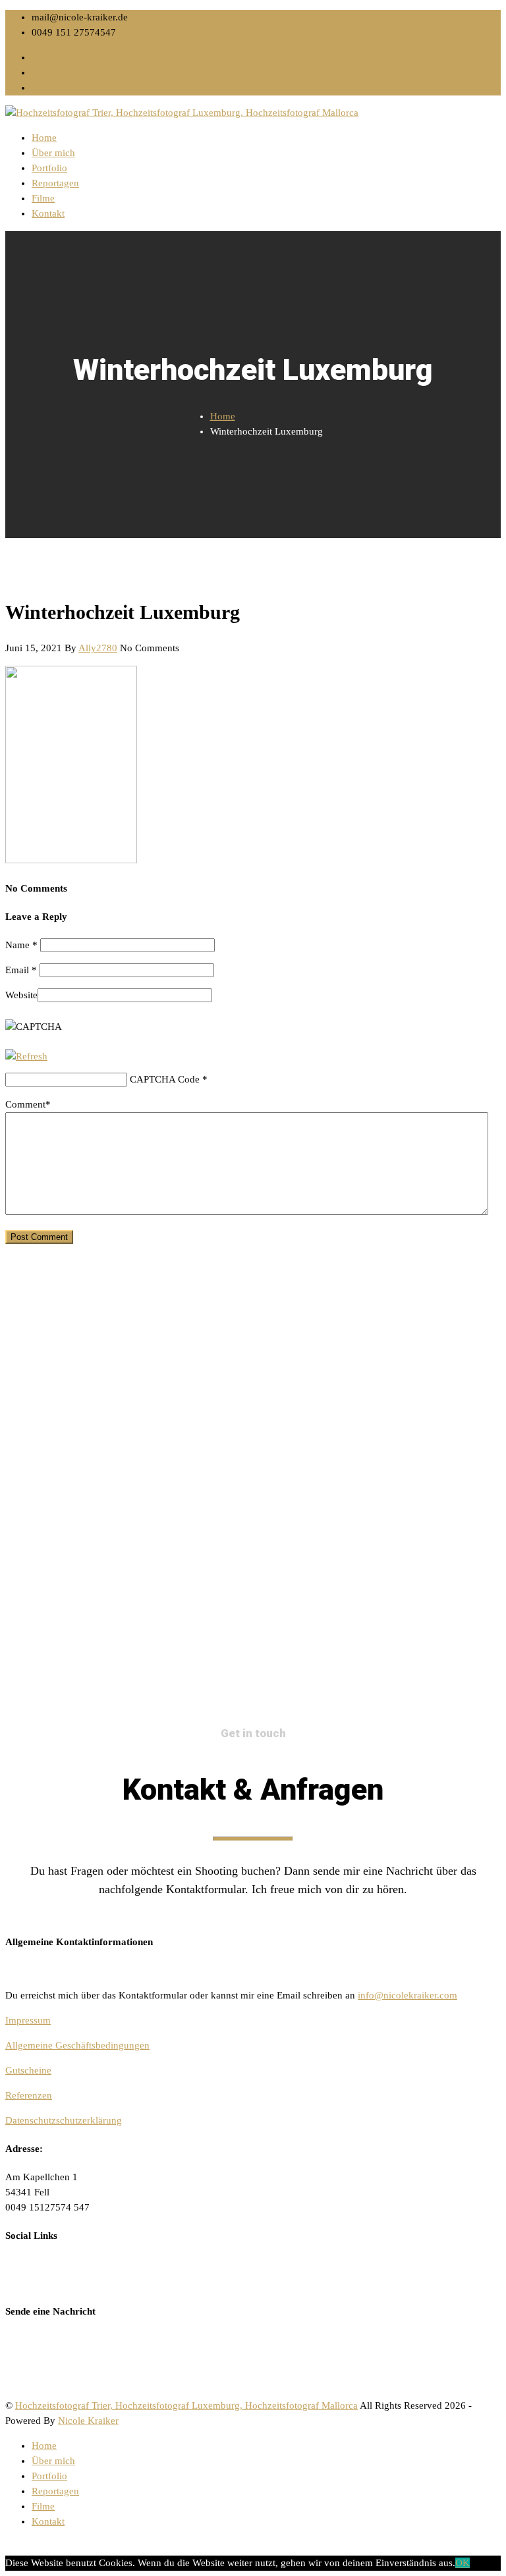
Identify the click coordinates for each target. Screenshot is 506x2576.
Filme (43, 198)
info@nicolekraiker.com (408, 1995)
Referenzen (29, 2095)
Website (21, 995)
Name (21, 945)
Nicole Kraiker (88, 2421)
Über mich (53, 153)
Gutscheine (28, 2070)
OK (463, 2563)
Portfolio (49, 168)
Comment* (28, 1104)
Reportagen (55, 183)
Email (21, 970)
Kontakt (48, 213)
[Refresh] (26, 1056)
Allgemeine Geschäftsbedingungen (77, 2045)
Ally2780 (98, 648)
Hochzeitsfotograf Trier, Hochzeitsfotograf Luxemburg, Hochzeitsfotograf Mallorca (186, 2405)
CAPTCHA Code (165, 1079)
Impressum (28, 2020)
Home (44, 138)
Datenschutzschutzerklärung (64, 2120)
